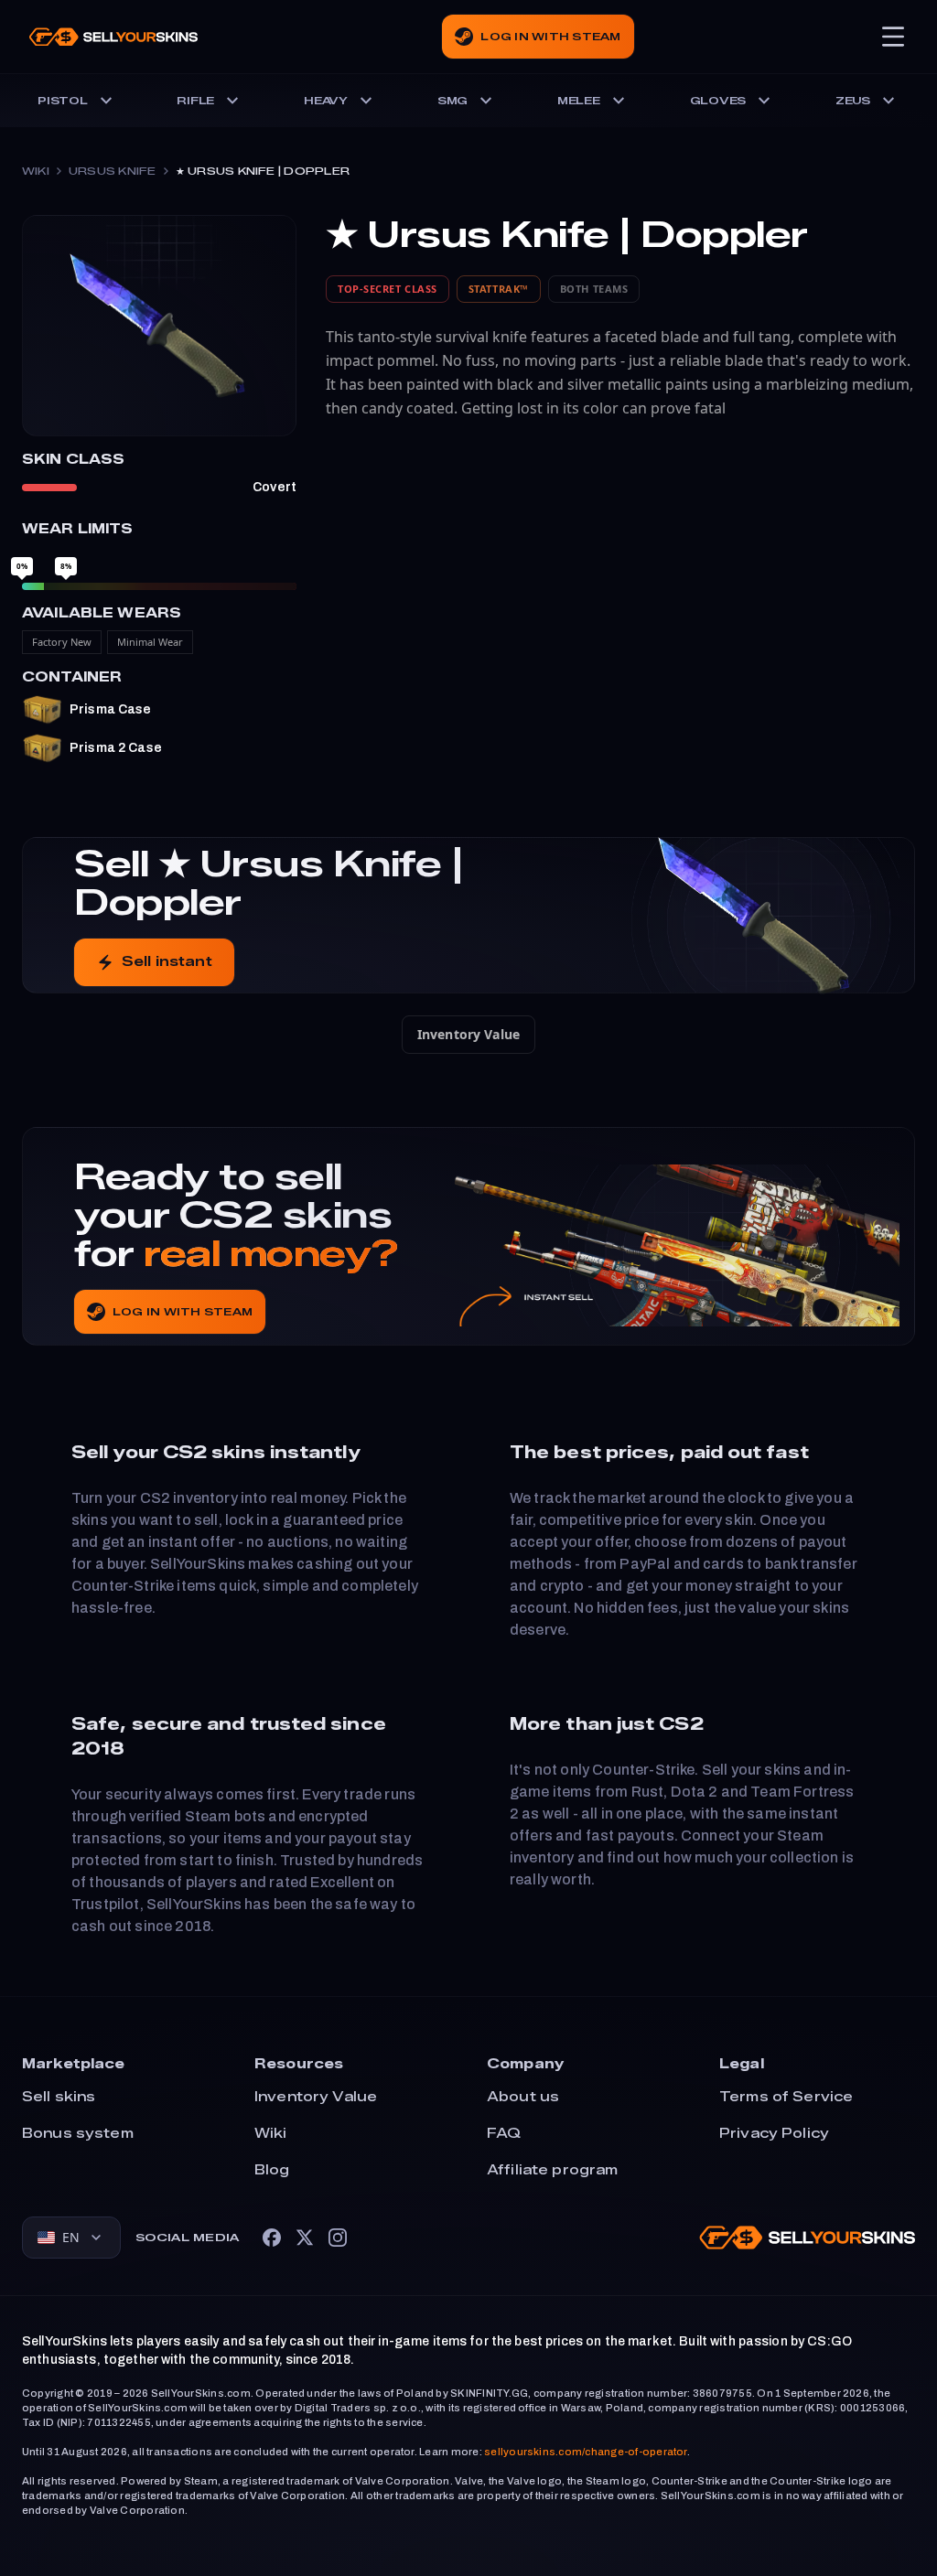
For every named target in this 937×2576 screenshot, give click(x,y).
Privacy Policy (774, 2134)
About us (523, 2097)
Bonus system (78, 2134)
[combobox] (71, 2238)
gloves (718, 101)
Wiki (36, 171)
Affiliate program (552, 2170)
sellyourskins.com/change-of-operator (586, 2452)
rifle (195, 101)
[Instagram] (338, 2238)
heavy (326, 101)
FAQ (504, 2134)
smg (452, 101)
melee (579, 101)
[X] (305, 2238)
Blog (272, 2170)
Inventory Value (468, 1034)
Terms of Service (786, 2097)
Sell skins (59, 2097)
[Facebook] (272, 2238)
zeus (853, 101)
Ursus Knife (113, 171)
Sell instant (167, 962)
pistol (63, 101)
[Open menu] (893, 37)
